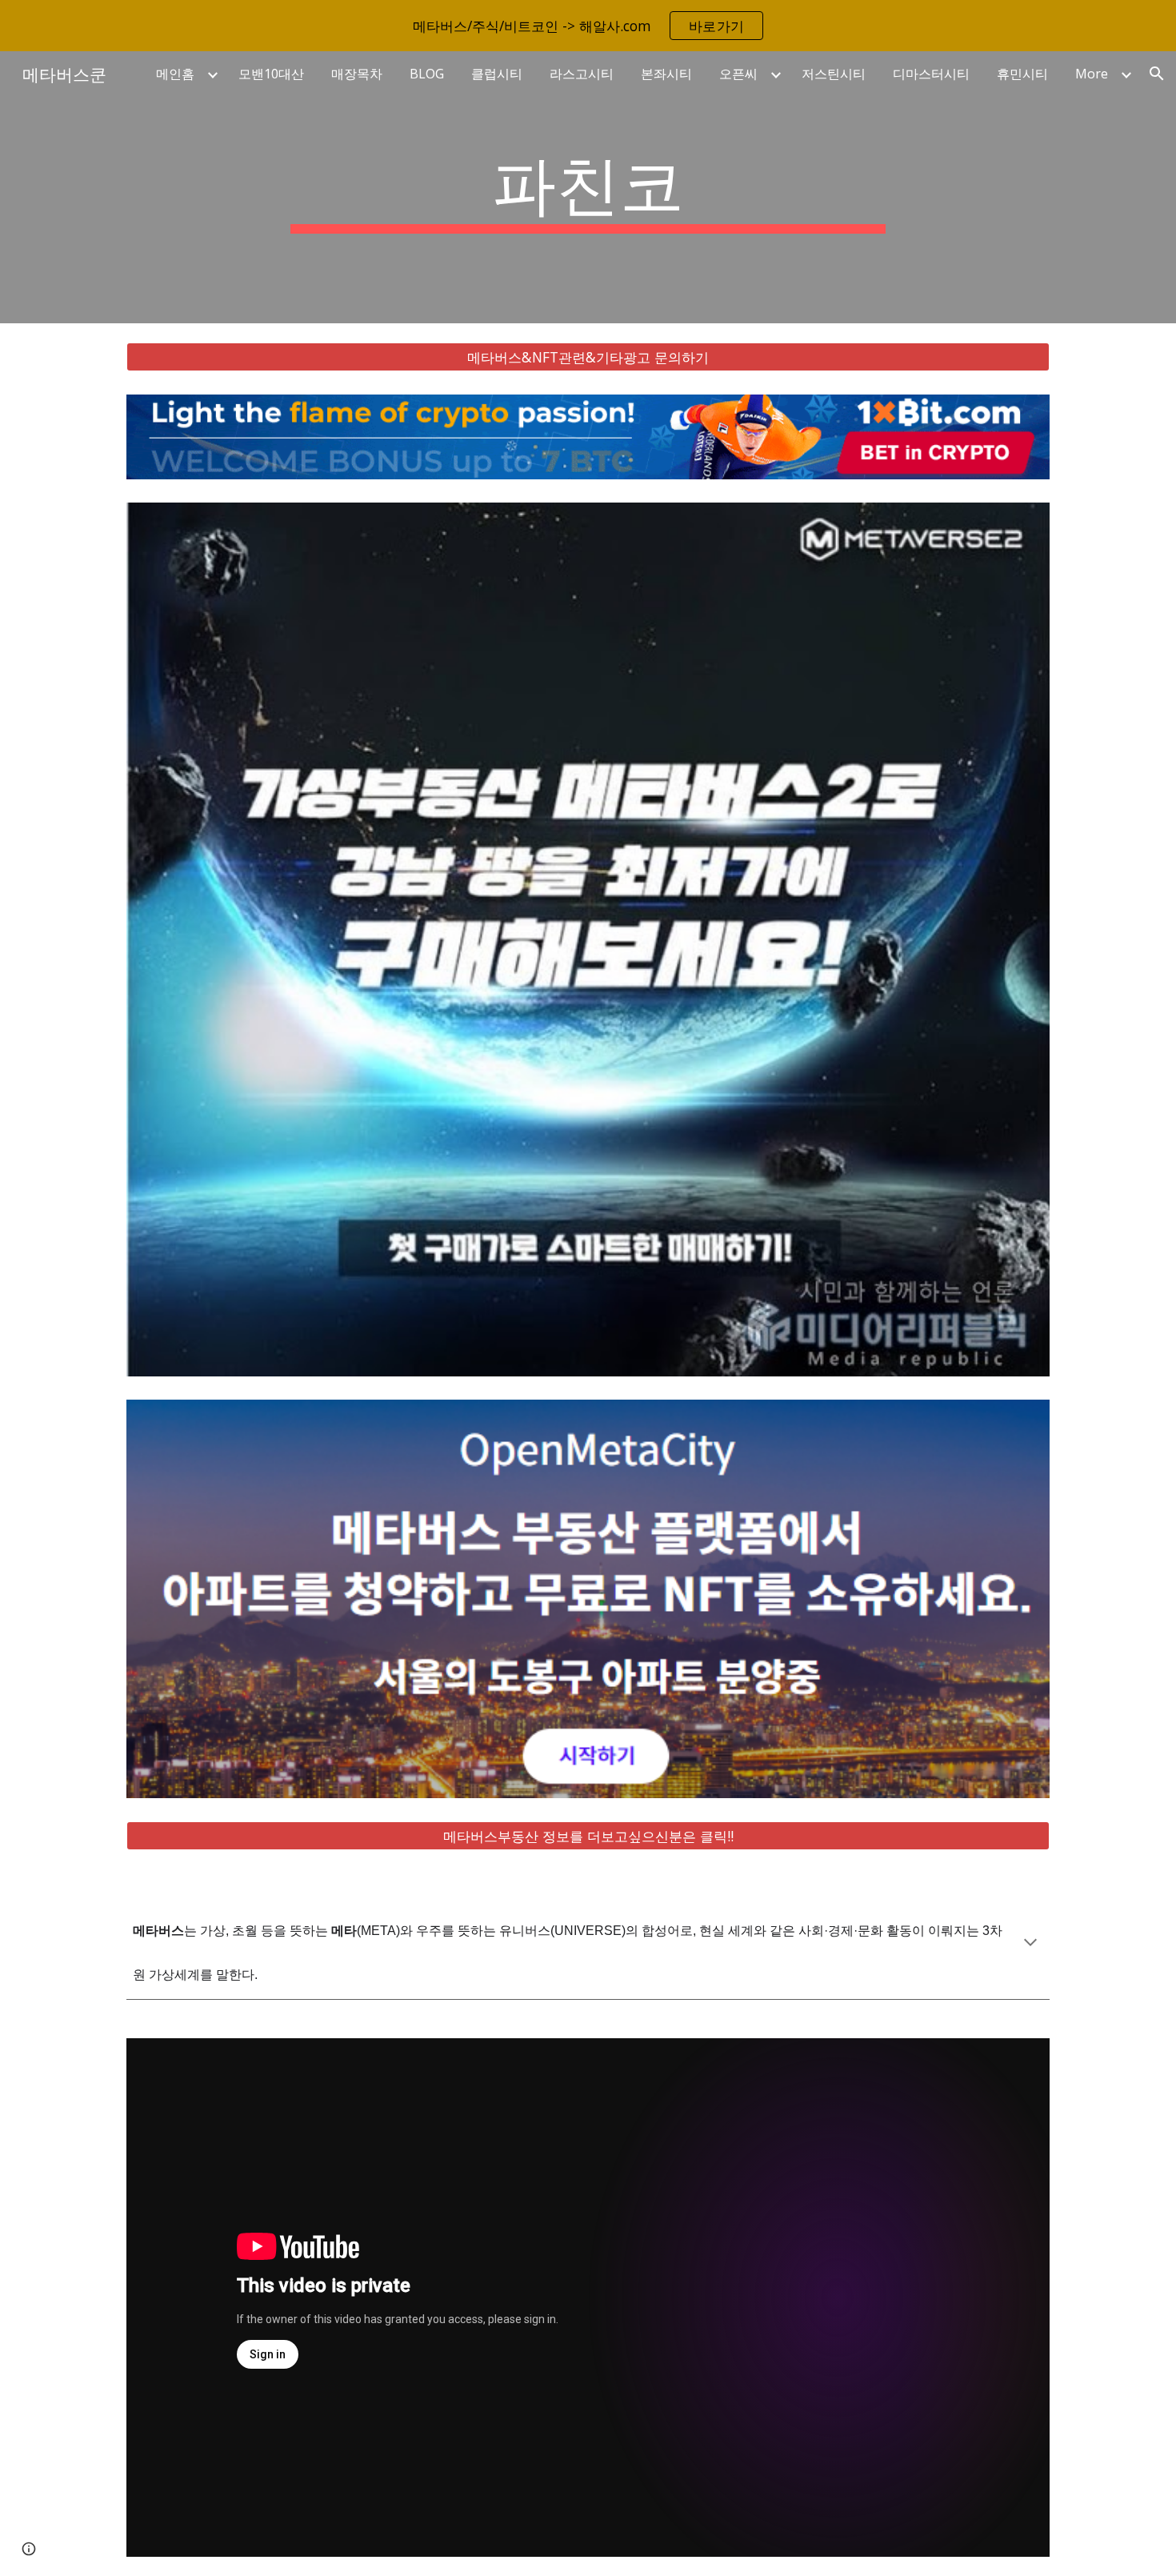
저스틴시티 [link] (834, 74)
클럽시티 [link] (497, 74)
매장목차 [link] (357, 74)
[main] (588, 187)
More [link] (1092, 74)
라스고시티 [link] (582, 74)
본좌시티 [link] (666, 74)
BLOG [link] (427, 74)
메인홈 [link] (175, 74)
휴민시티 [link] (1022, 74)
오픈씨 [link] (738, 74)
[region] (588, 26)
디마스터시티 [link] (931, 74)
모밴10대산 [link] (271, 74)
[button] (1157, 74)
